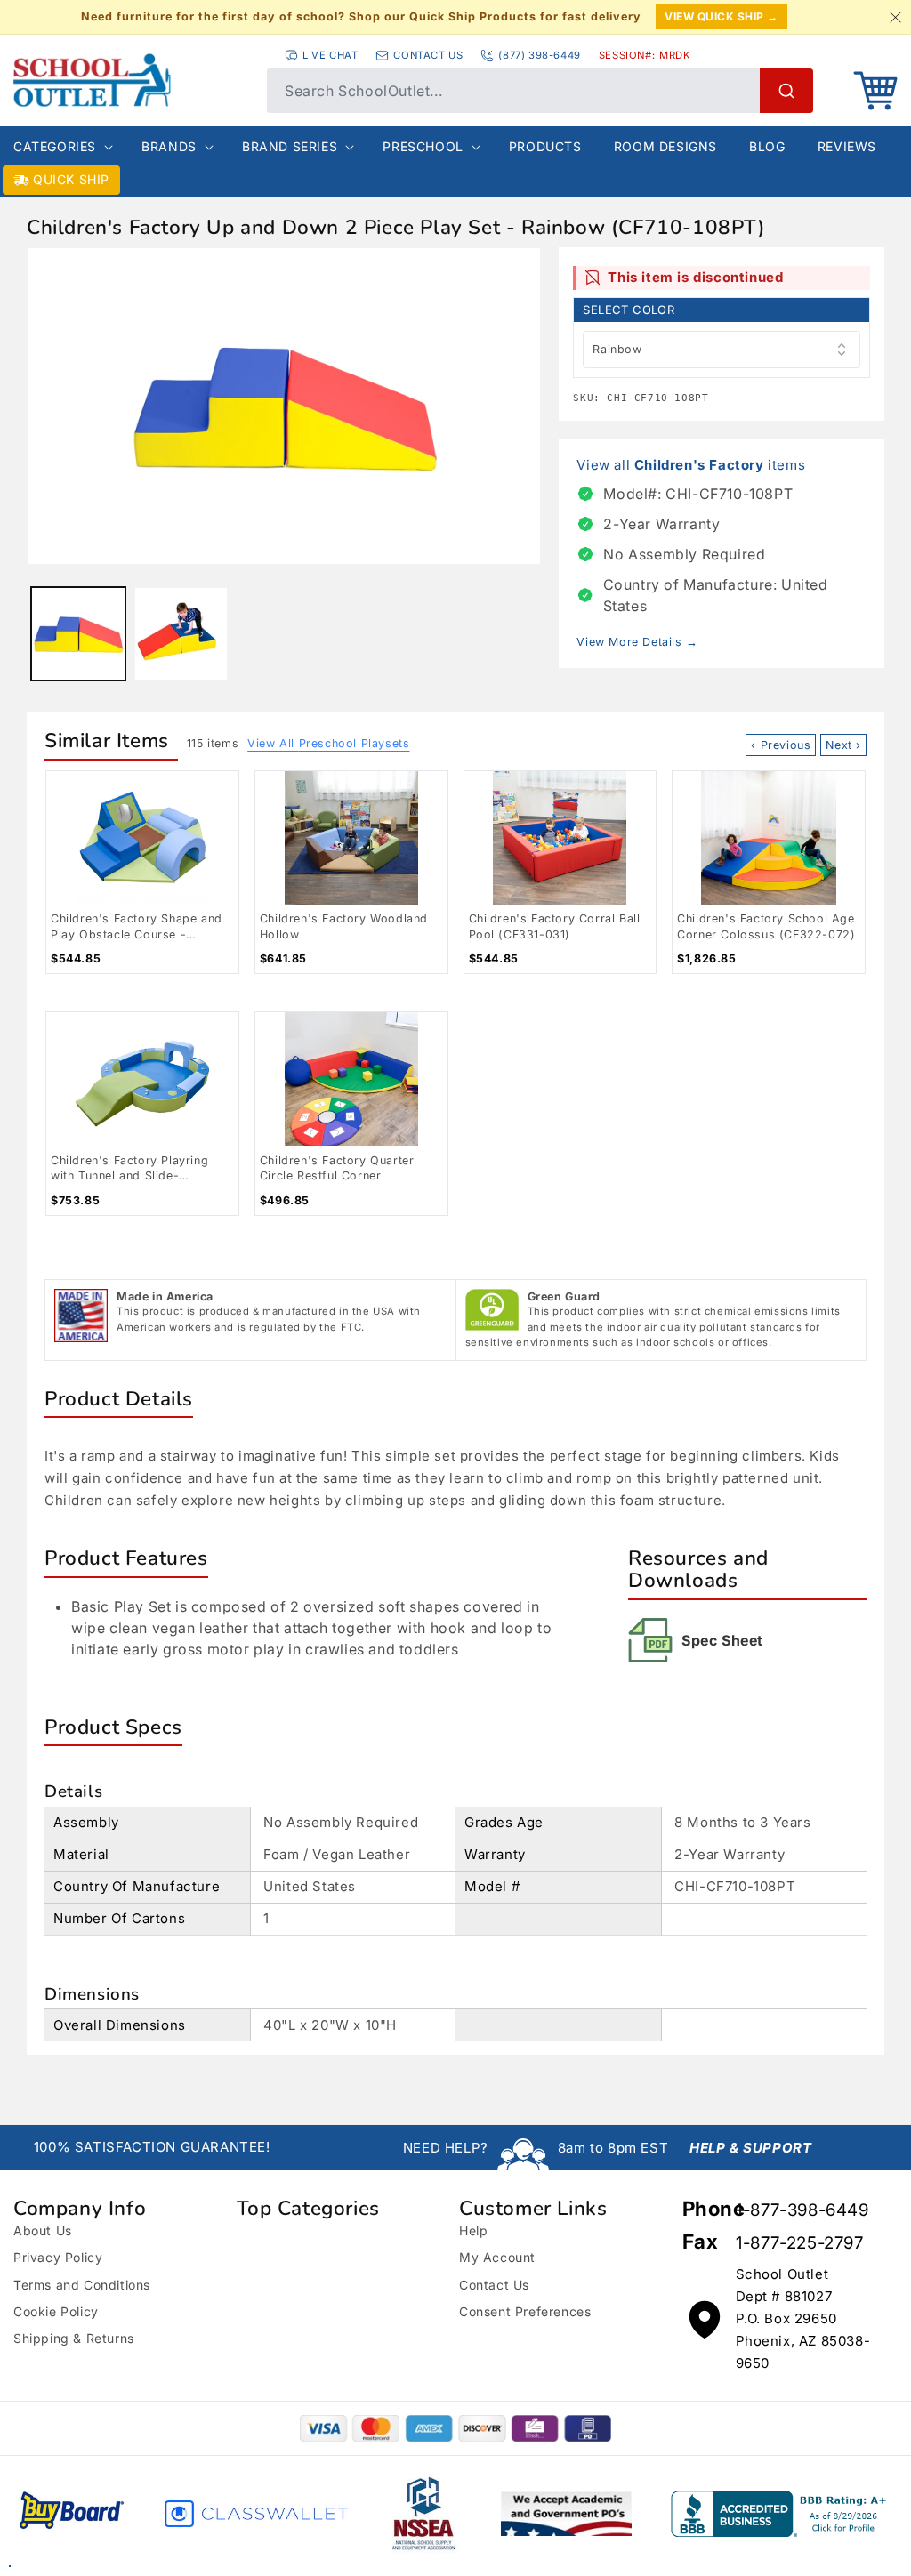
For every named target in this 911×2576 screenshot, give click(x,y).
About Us (43, 2230)
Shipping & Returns (74, 2338)
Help (473, 2230)
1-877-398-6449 (802, 2210)
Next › (843, 745)
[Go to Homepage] (131, 80)
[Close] (895, 17)
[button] (875, 91)
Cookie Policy (56, 2311)
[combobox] (540, 91)
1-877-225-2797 (799, 2243)
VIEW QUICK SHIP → (722, 16)
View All (328, 743)
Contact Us (494, 2285)
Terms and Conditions (82, 2285)
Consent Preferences (525, 2311)
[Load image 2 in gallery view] (181, 634)
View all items (691, 465)
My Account (497, 2257)
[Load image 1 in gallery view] (78, 634)
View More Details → (637, 642)
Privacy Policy (58, 2257)
